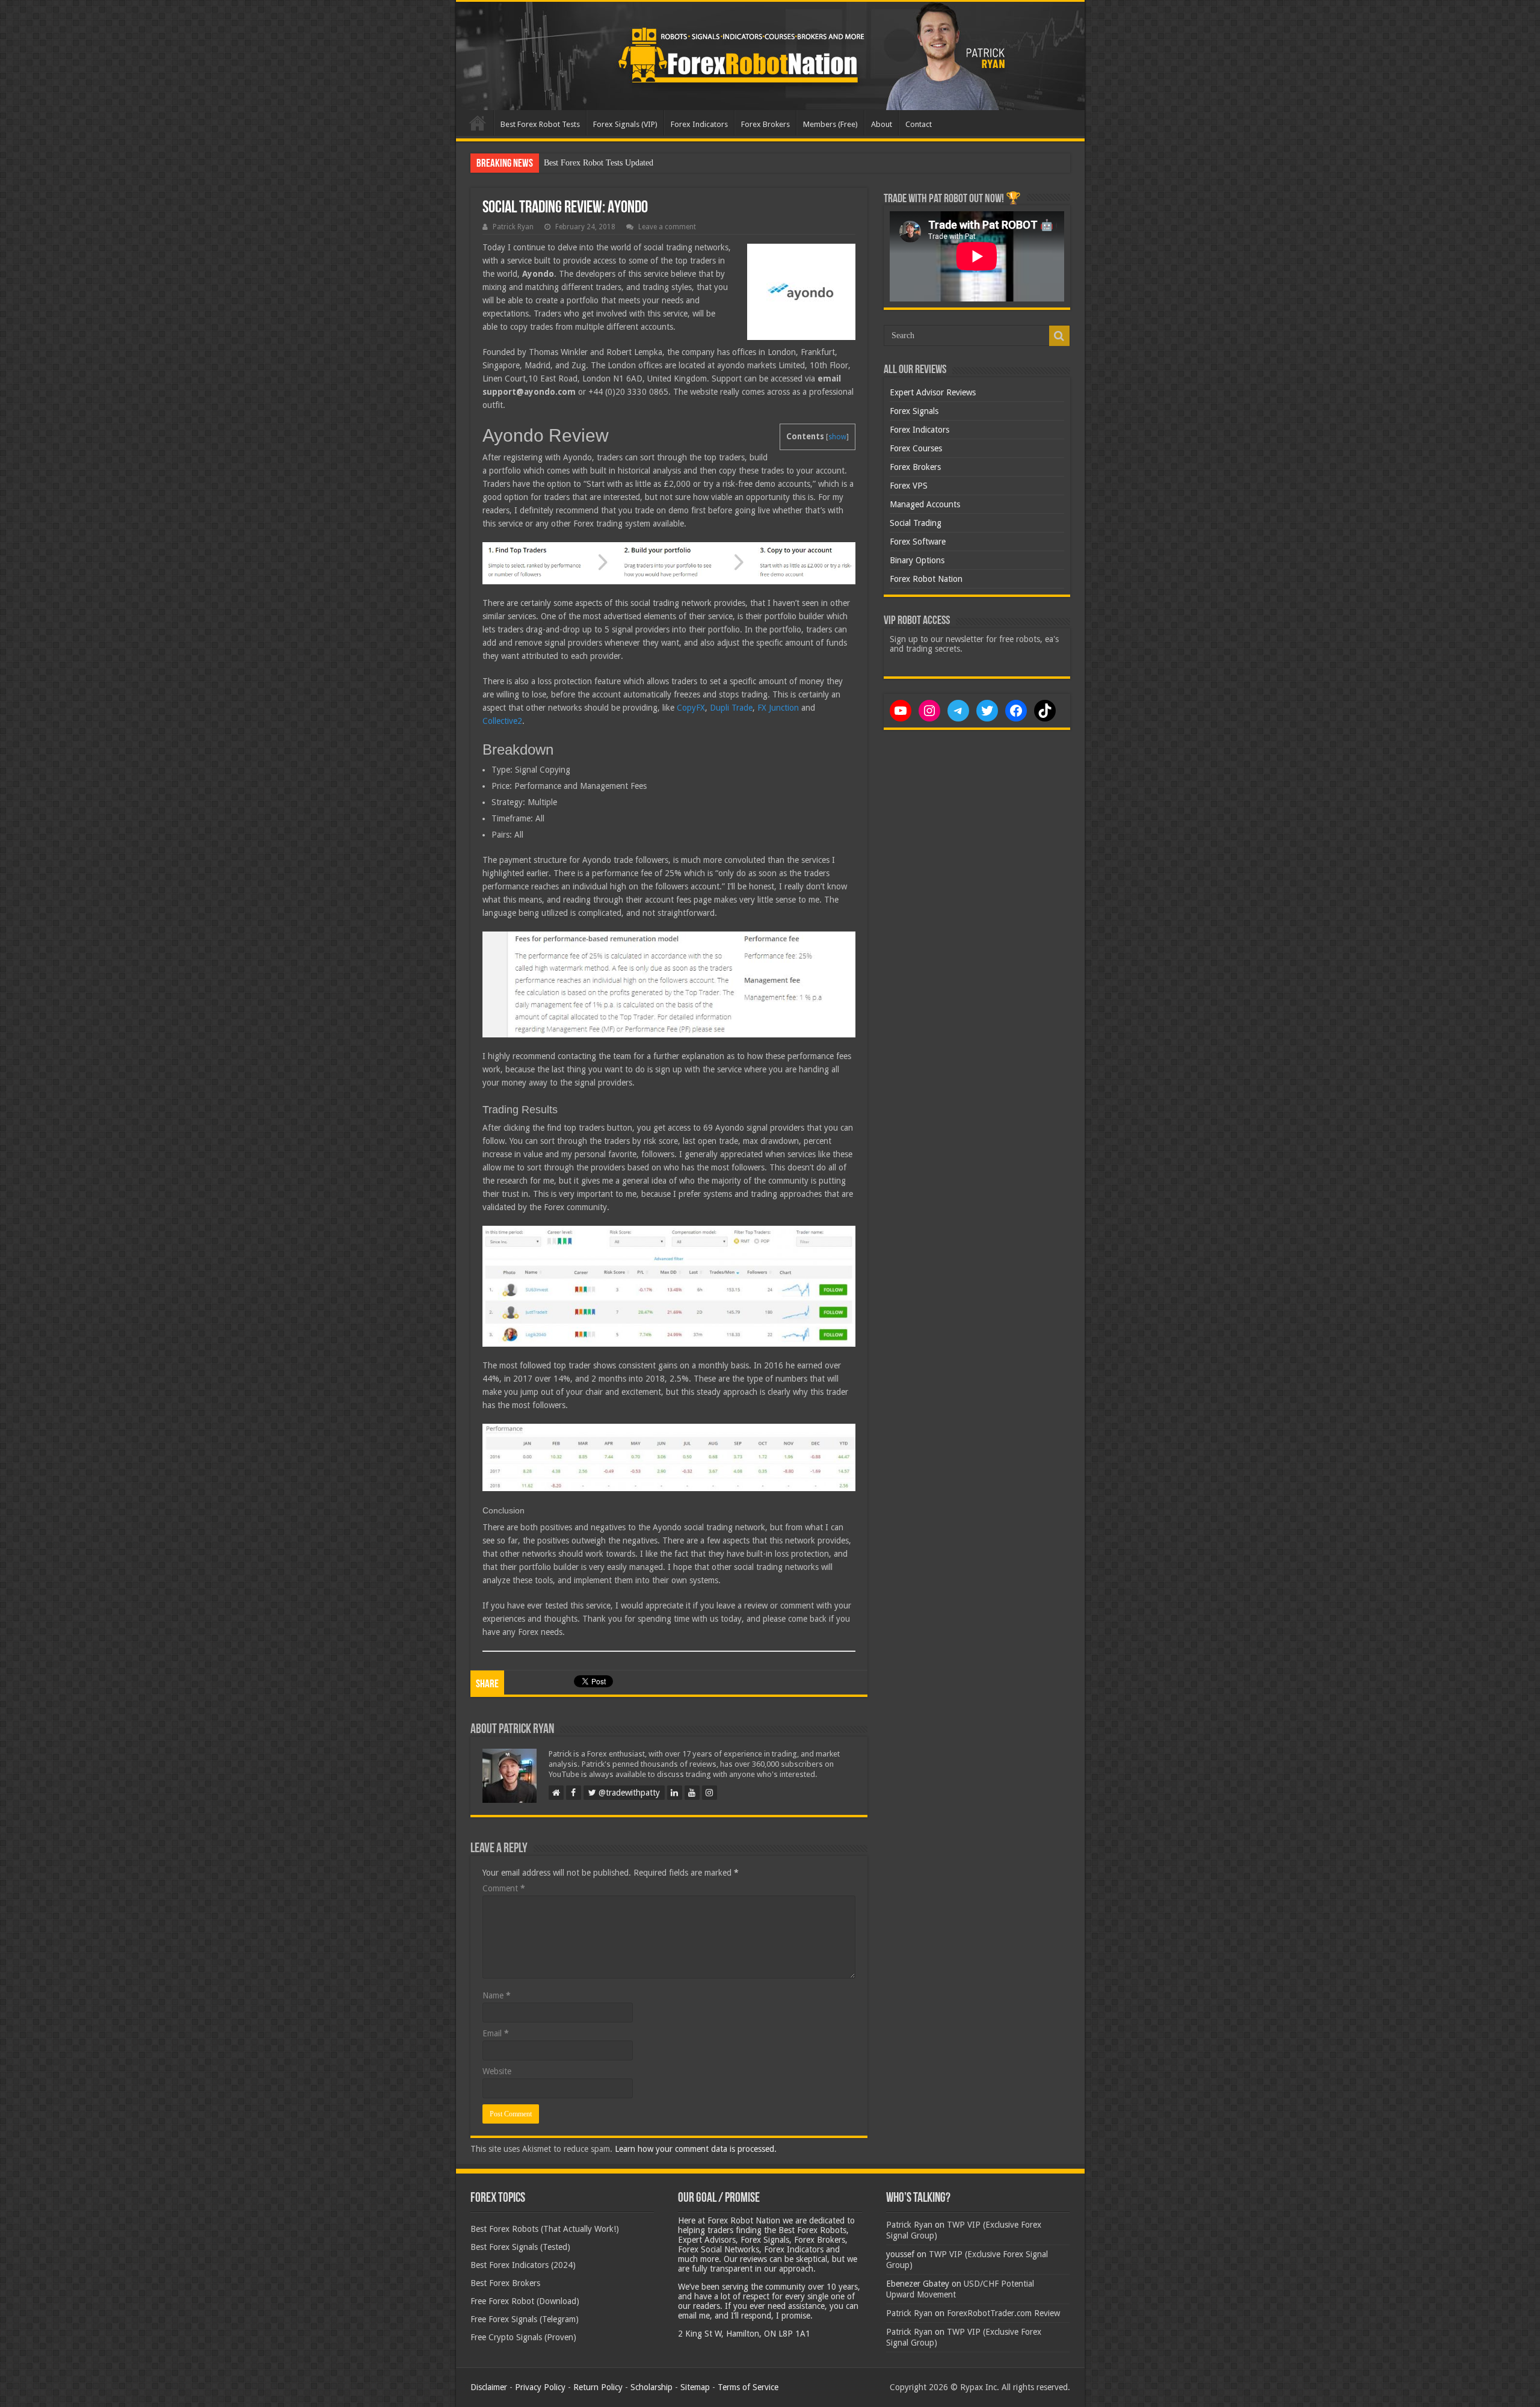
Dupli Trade (731, 708)
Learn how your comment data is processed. (696, 2149)
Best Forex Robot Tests (540, 124)
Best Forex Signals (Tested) (520, 2247)
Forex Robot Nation (926, 579)
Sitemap (695, 2387)
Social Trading (916, 523)
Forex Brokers (765, 124)
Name (497, 1995)
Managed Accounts (925, 504)
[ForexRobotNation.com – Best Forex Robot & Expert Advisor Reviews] (770, 56)
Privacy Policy (540, 2387)
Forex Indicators (699, 124)
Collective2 (502, 721)
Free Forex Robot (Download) (525, 2301)
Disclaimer (489, 2387)
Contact (919, 124)
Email (496, 2033)
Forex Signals (914, 411)
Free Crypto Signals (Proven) (523, 2337)
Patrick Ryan (513, 227)
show (837, 437)
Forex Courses (916, 448)
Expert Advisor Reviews (933, 392)
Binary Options (917, 560)
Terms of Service (748, 2387)
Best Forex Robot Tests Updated (599, 163)
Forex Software (918, 542)
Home (478, 123)
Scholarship (651, 2387)
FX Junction (778, 708)
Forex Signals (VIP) (625, 124)
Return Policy (598, 2387)
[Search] (1059, 336)
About (882, 124)
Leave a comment (667, 227)
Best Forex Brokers (505, 2283)
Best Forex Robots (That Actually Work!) (545, 2229)
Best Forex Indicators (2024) (523, 2265)
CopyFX (691, 708)
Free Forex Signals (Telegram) (525, 2319)
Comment (504, 1888)
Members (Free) (830, 124)
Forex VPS (909, 486)
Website (497, 2071)
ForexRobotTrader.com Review (1003, 2313)
